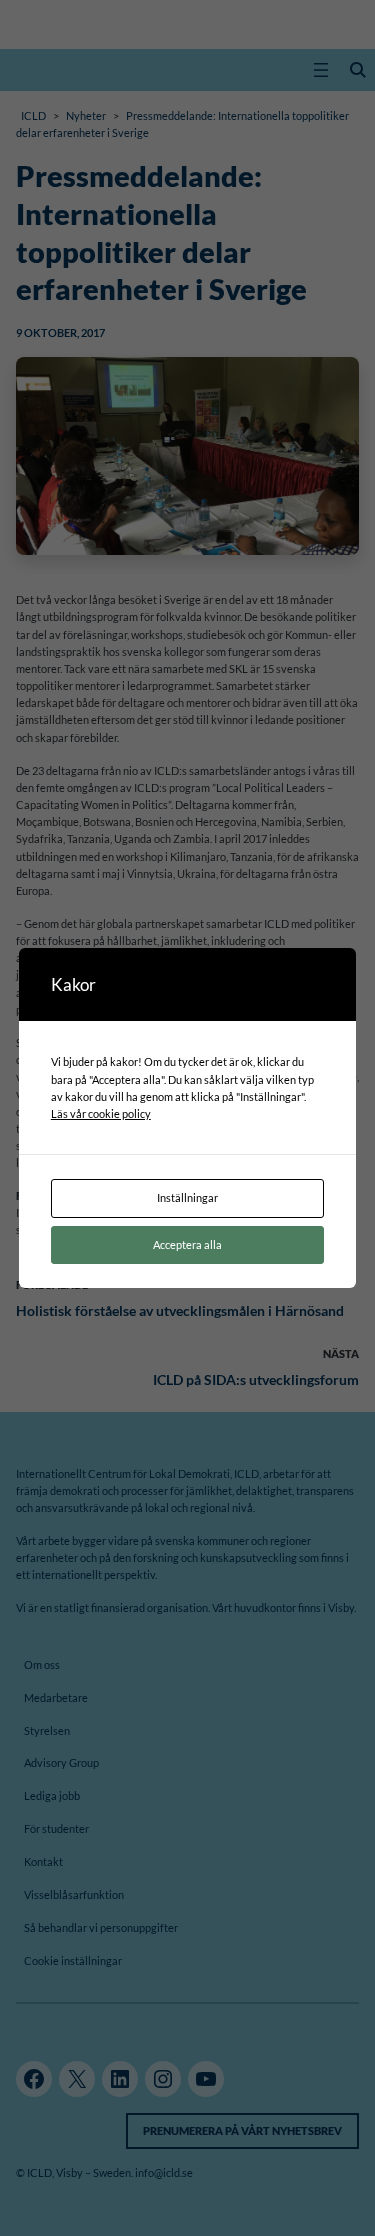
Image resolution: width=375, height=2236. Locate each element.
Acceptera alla (187, 1244)
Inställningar (187, 1197)
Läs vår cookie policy (101, 1113)
